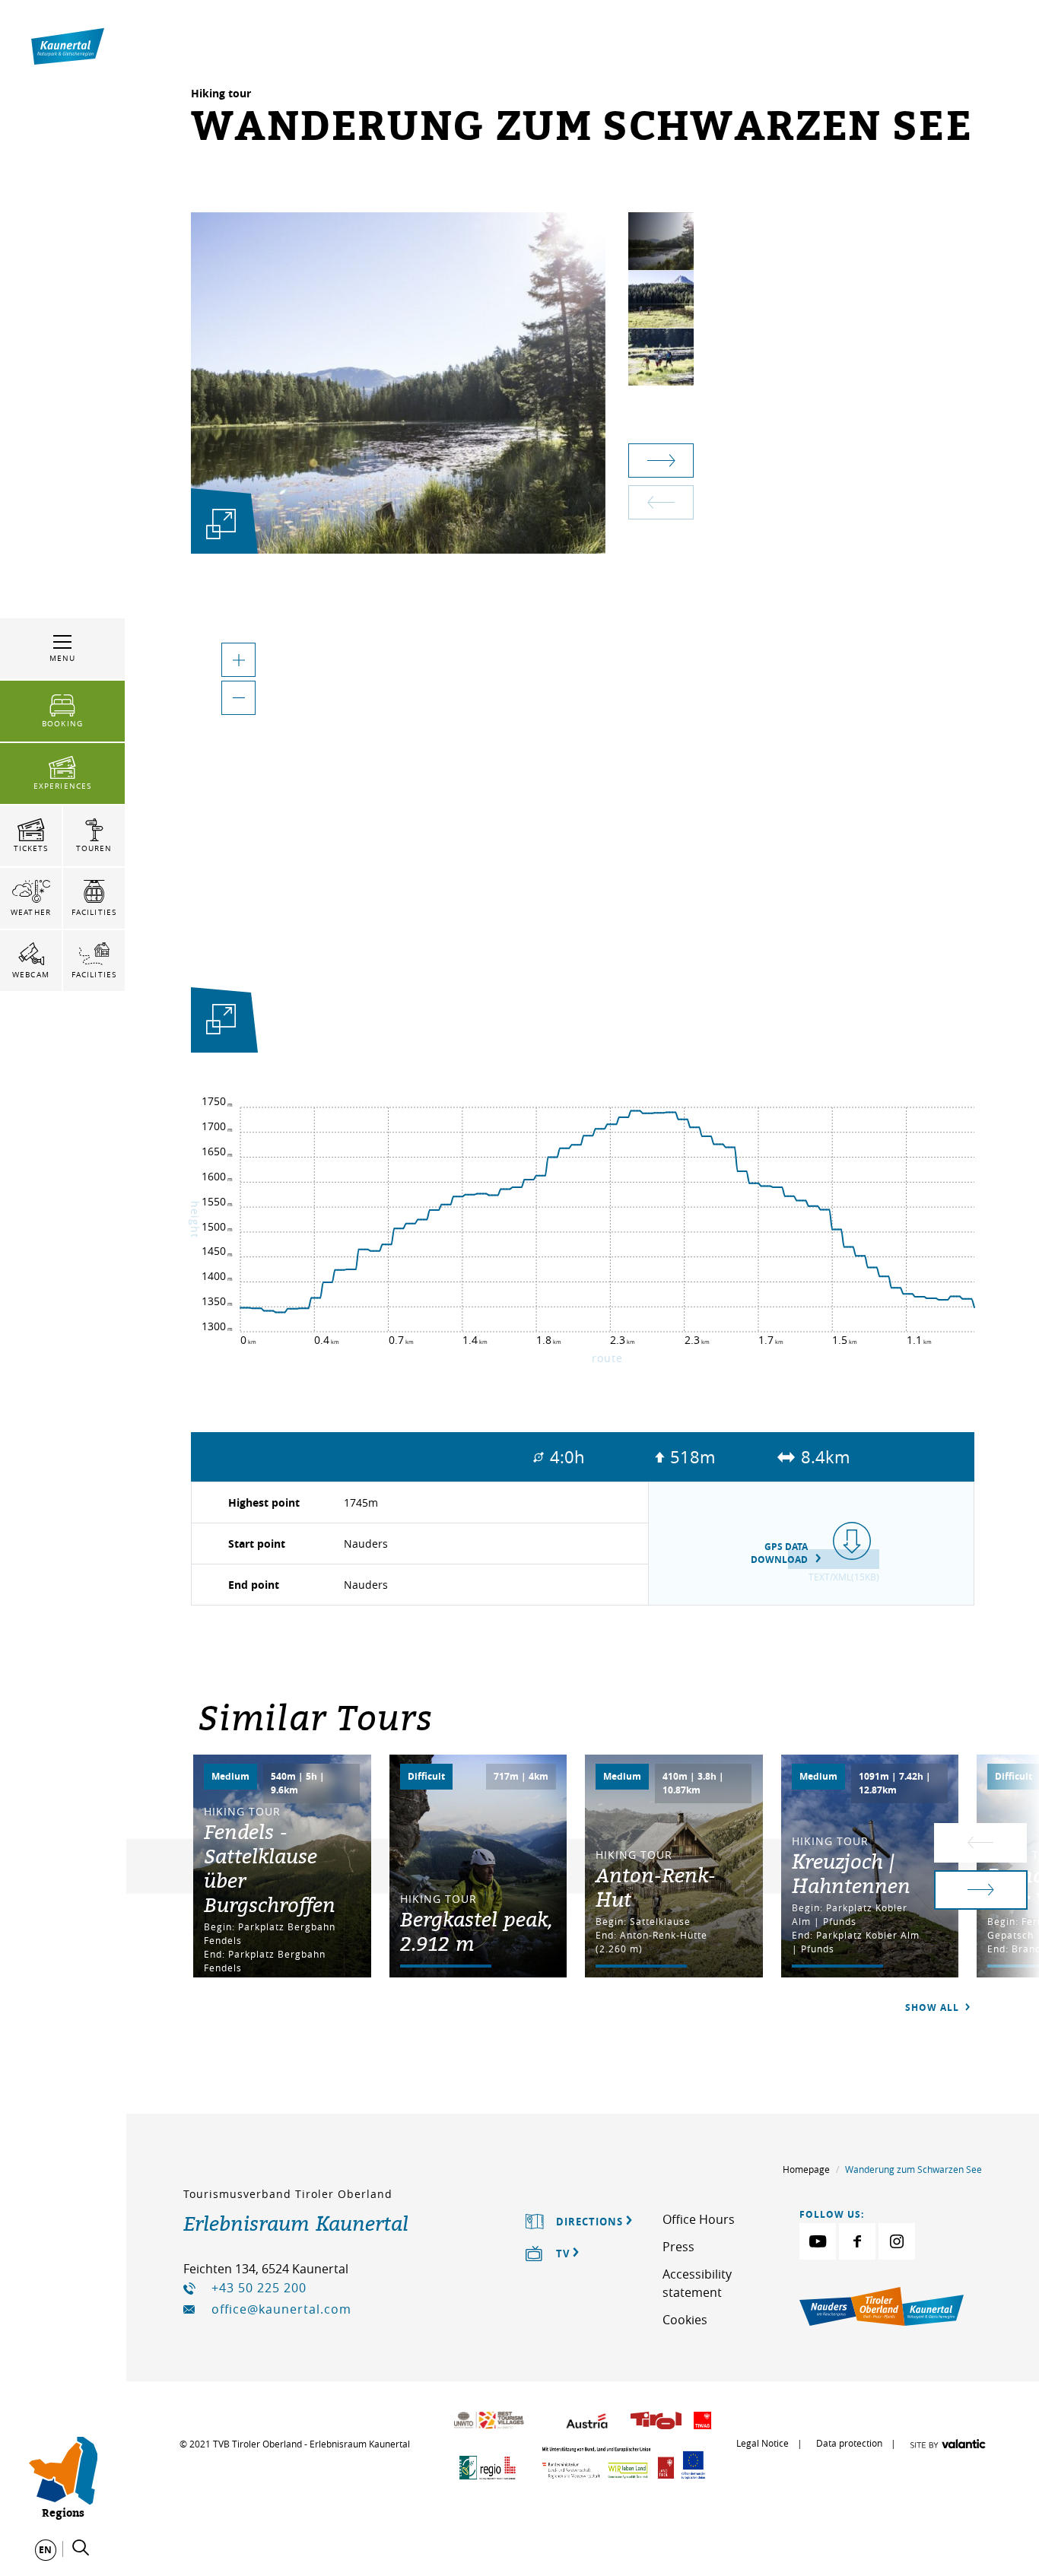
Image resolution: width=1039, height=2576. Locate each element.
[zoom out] (238, 698)
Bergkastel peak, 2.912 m (476, 1931)
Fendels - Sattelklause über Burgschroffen (270, 1868)
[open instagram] (897, 2241)
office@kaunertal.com (281, 2309)
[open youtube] (818, 2241)
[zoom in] (238, 660)
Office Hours (699, 2219)
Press (678, 2247)
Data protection (849, 2443)
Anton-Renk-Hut (656, 1887)
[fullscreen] (221, 524)
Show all (934, 2007)
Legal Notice (763, 2443)
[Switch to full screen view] (221, 1023)
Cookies (685, 2320)
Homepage (806, 2169)
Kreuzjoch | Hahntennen (851, 1873)
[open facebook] (857, 2241)
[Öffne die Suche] (81, 2548)
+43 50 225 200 (259, 2288)
